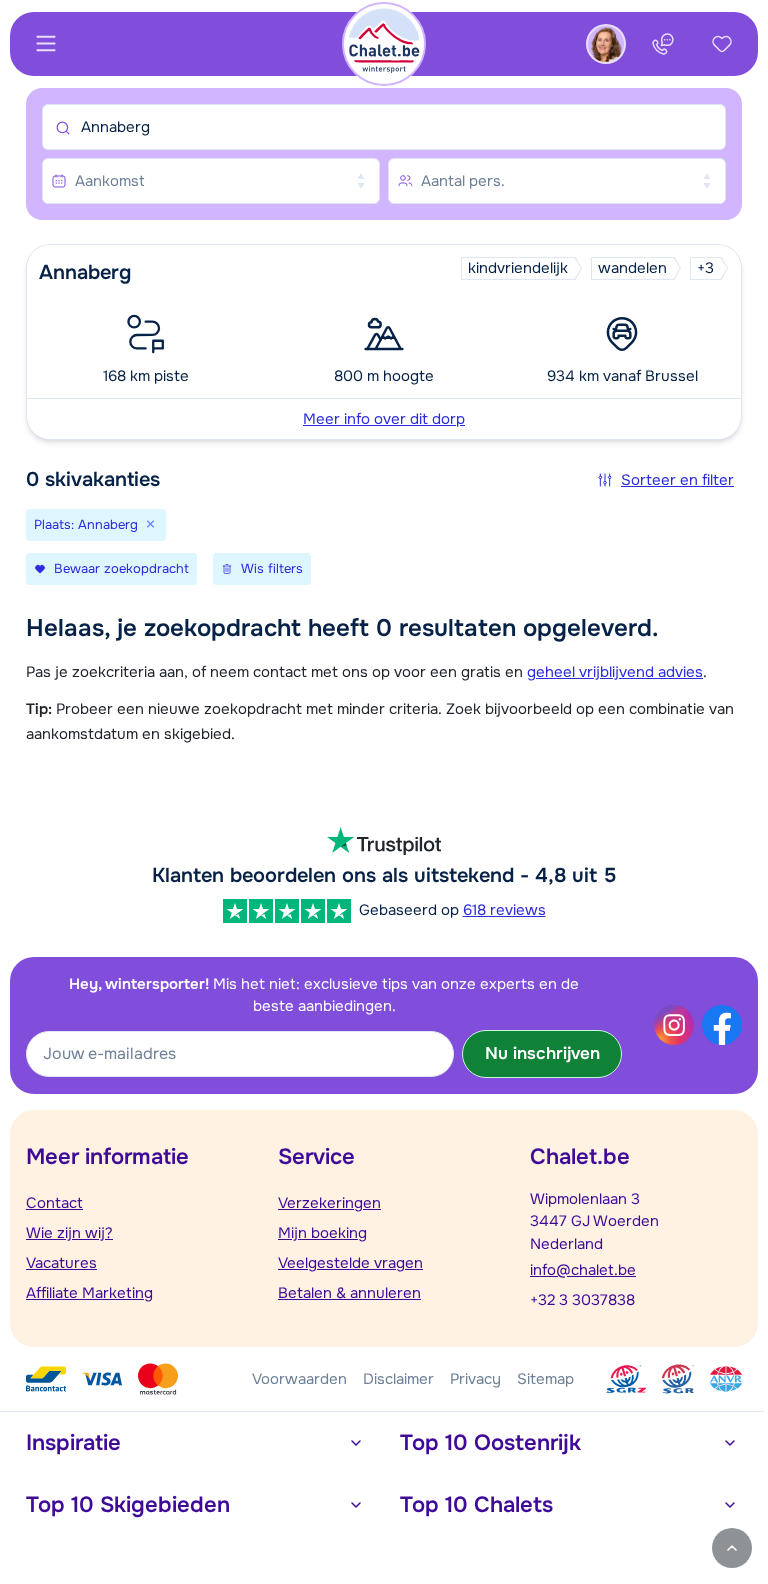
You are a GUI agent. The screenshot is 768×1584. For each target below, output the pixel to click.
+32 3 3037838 (582, 1300)
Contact (54, 1203)
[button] (384, 342)
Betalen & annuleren (349, 1293)
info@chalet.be (583, 1270)
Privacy (475, 1379)
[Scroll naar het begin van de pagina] (732, 1548)
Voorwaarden (299, 1379)
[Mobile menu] (46, 44)
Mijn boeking (322, 1233)
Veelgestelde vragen (350, 1263)
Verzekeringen (329, 1203)
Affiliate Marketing (89, 1293)
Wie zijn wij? (69, 1233)
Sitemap (545, 1379)
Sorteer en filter (677, 480)
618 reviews (504, 910)
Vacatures (61, 1263)
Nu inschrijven (542, 1053)
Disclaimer (398, 1379)
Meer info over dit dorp (384, 419)
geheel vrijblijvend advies (615, 672)
